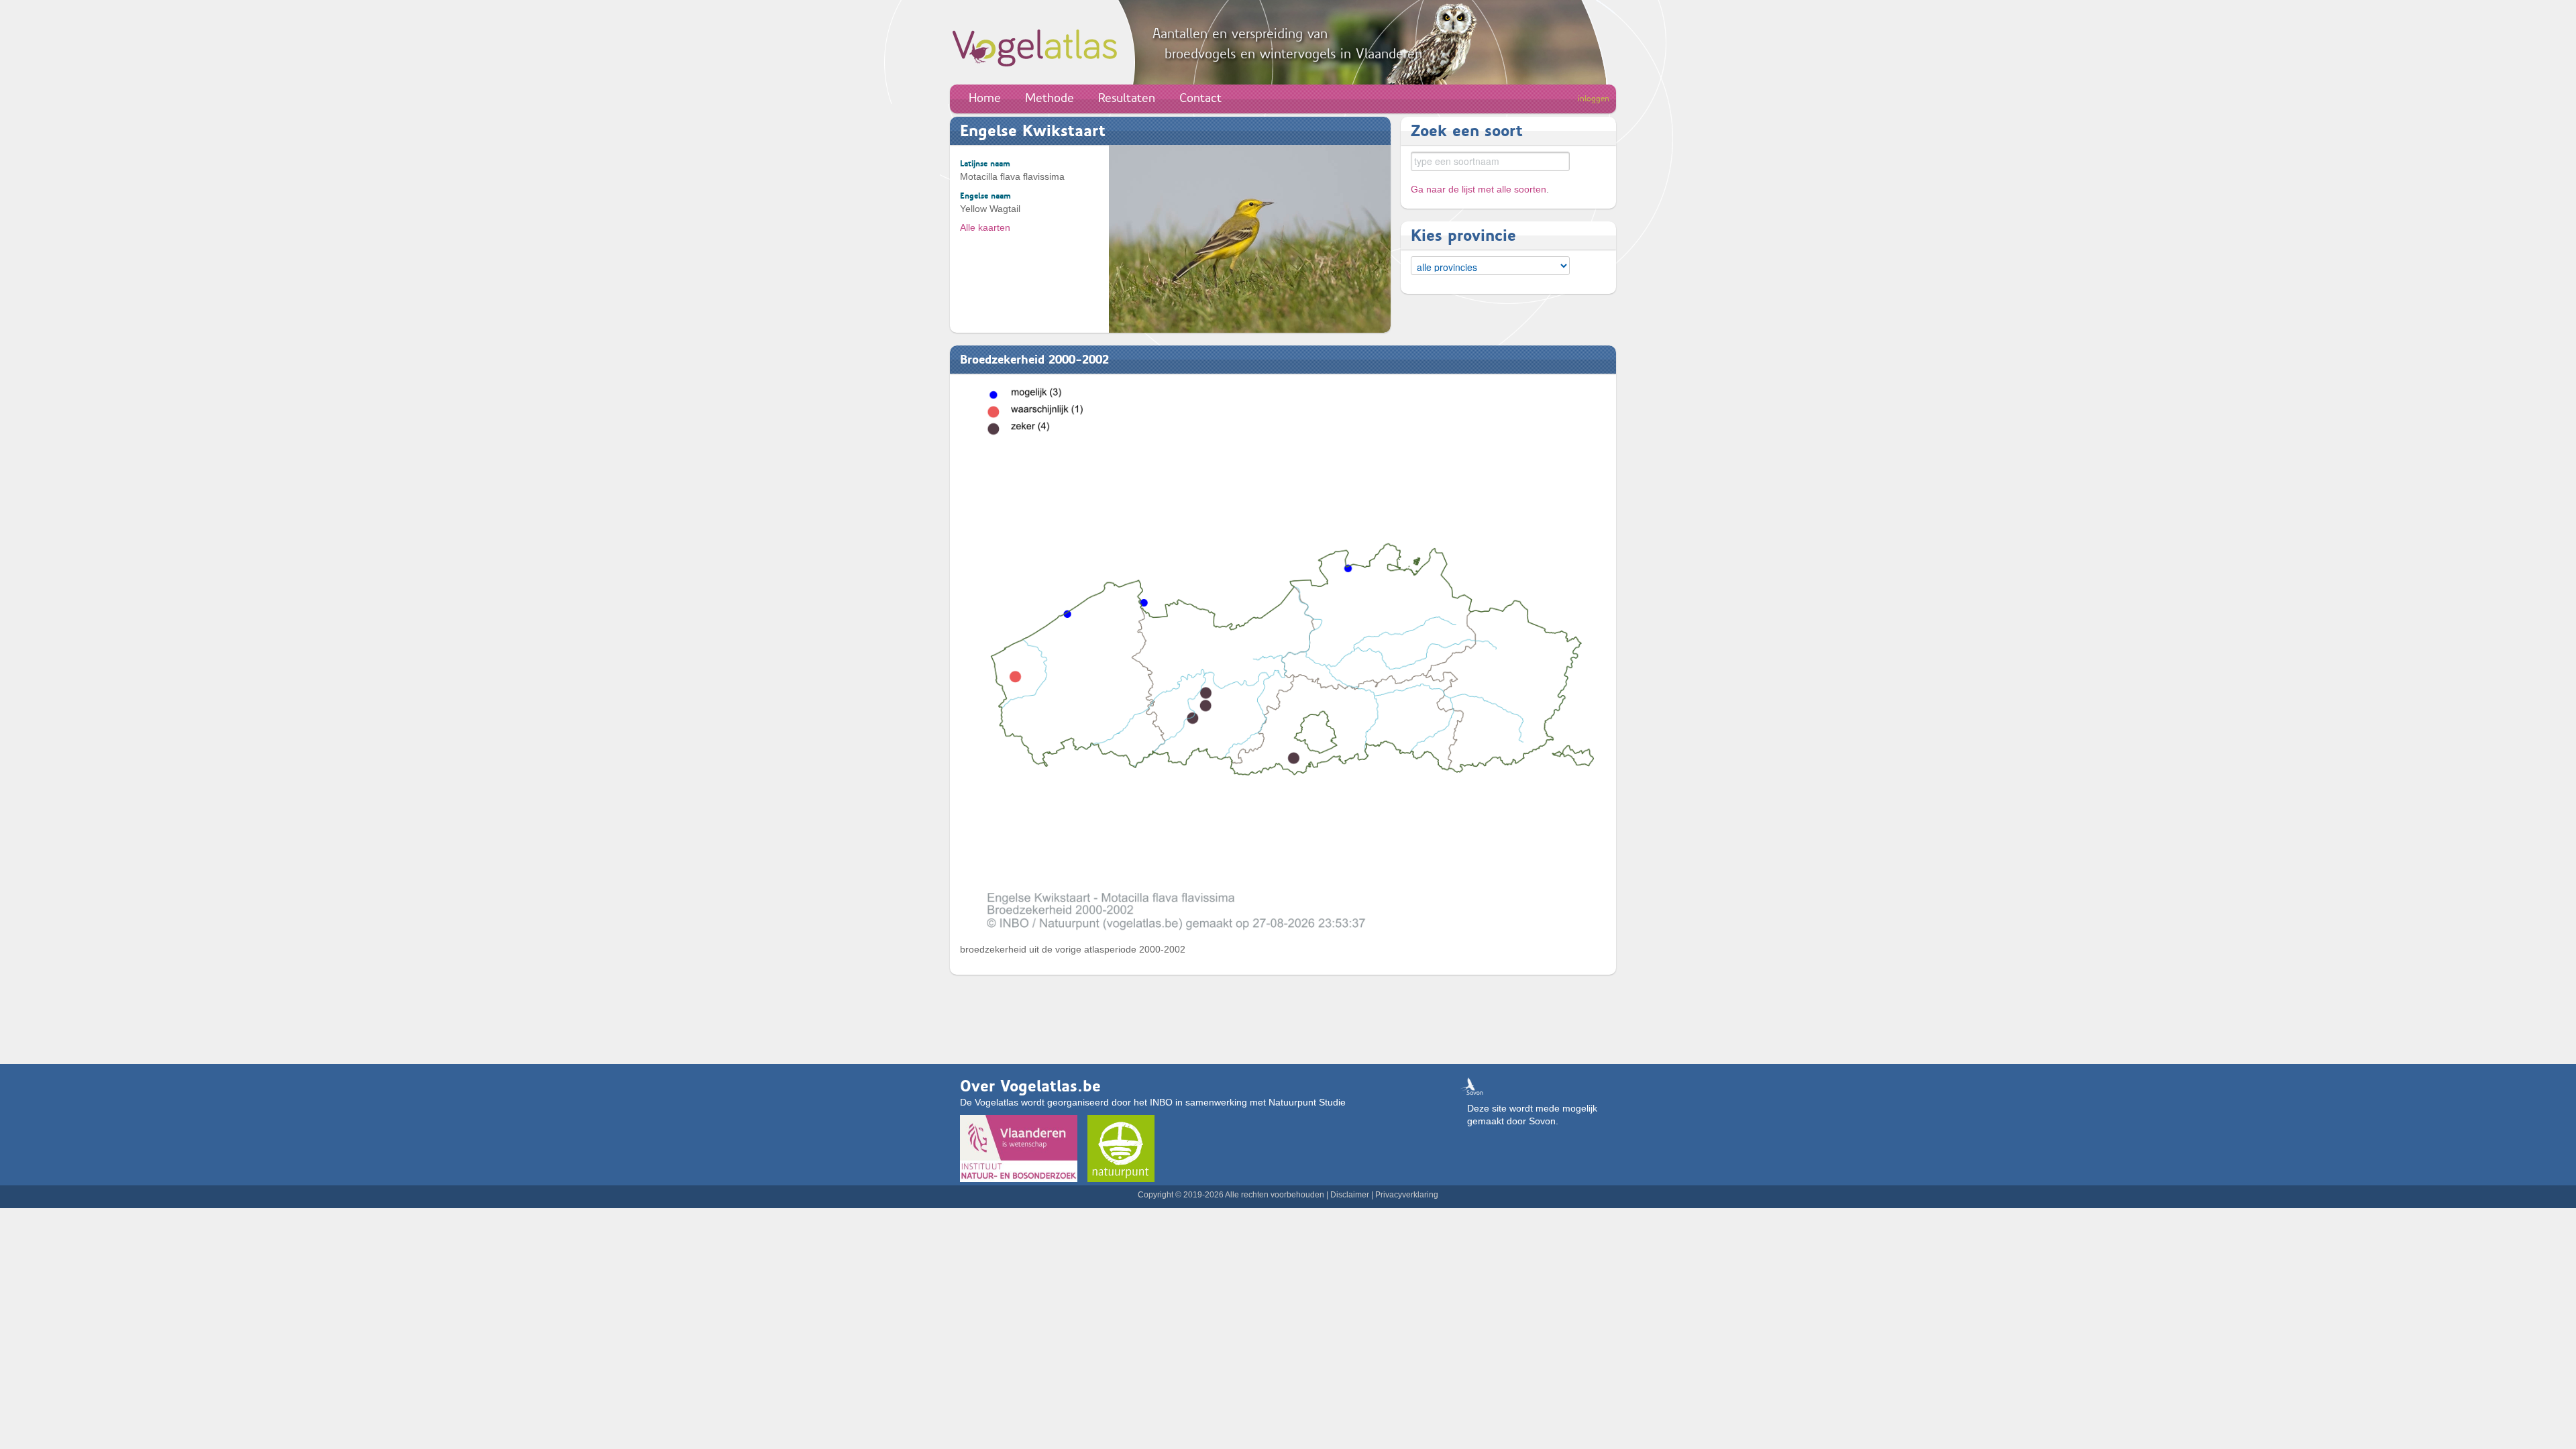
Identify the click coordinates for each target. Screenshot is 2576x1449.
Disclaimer (1350, 1195)
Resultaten (1127, 98)
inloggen (1594, 99)
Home (985, 98)
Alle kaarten (985, 227)
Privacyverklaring (1407, 1195)
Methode (1050, 98)
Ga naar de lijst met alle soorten (1479, 189)
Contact (1200, 98)
